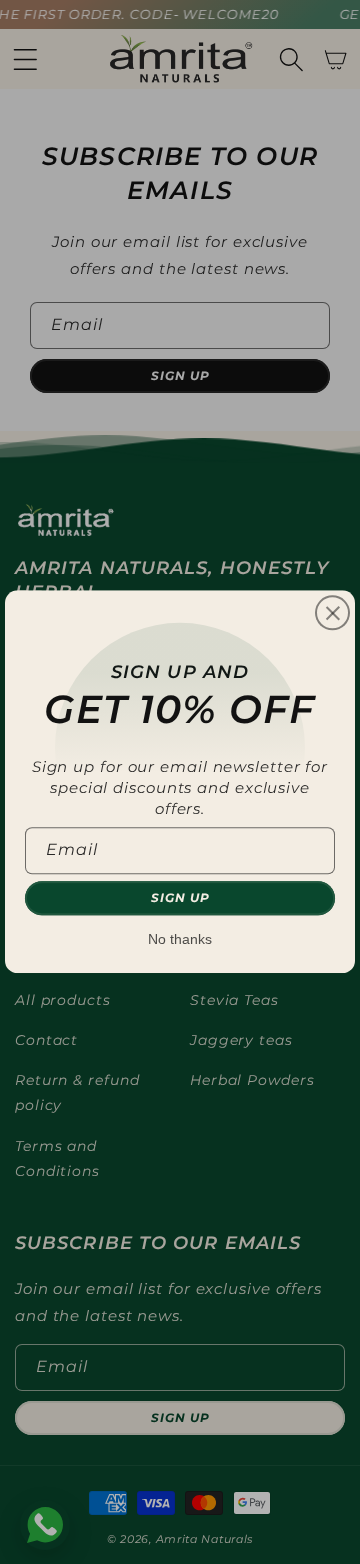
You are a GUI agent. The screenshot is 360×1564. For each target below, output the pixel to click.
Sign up (180, 898)
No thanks (180, 940)
